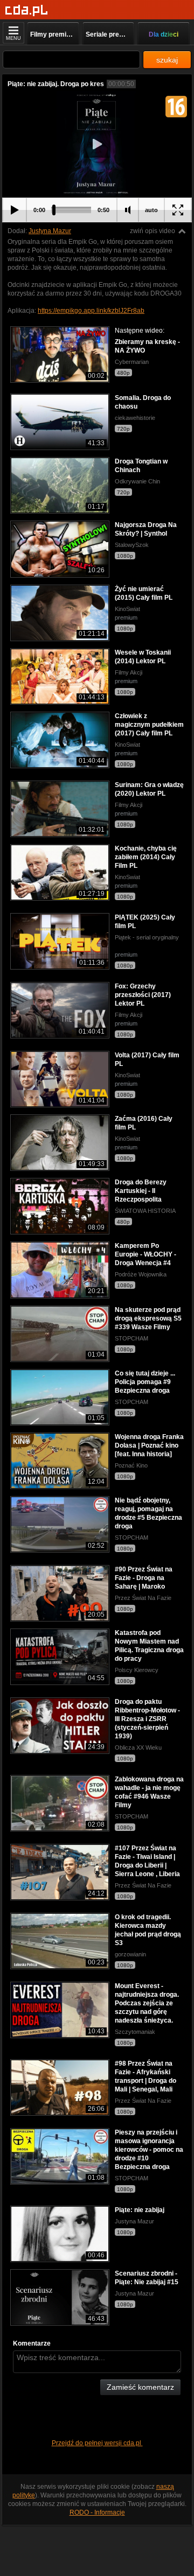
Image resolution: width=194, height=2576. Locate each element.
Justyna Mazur (50, 231)
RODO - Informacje (97, 2512)
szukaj (167, 60)
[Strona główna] (27, 10)
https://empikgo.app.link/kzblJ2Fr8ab (91, 311)
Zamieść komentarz (140, 2387)
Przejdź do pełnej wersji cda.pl (97, 2443)
